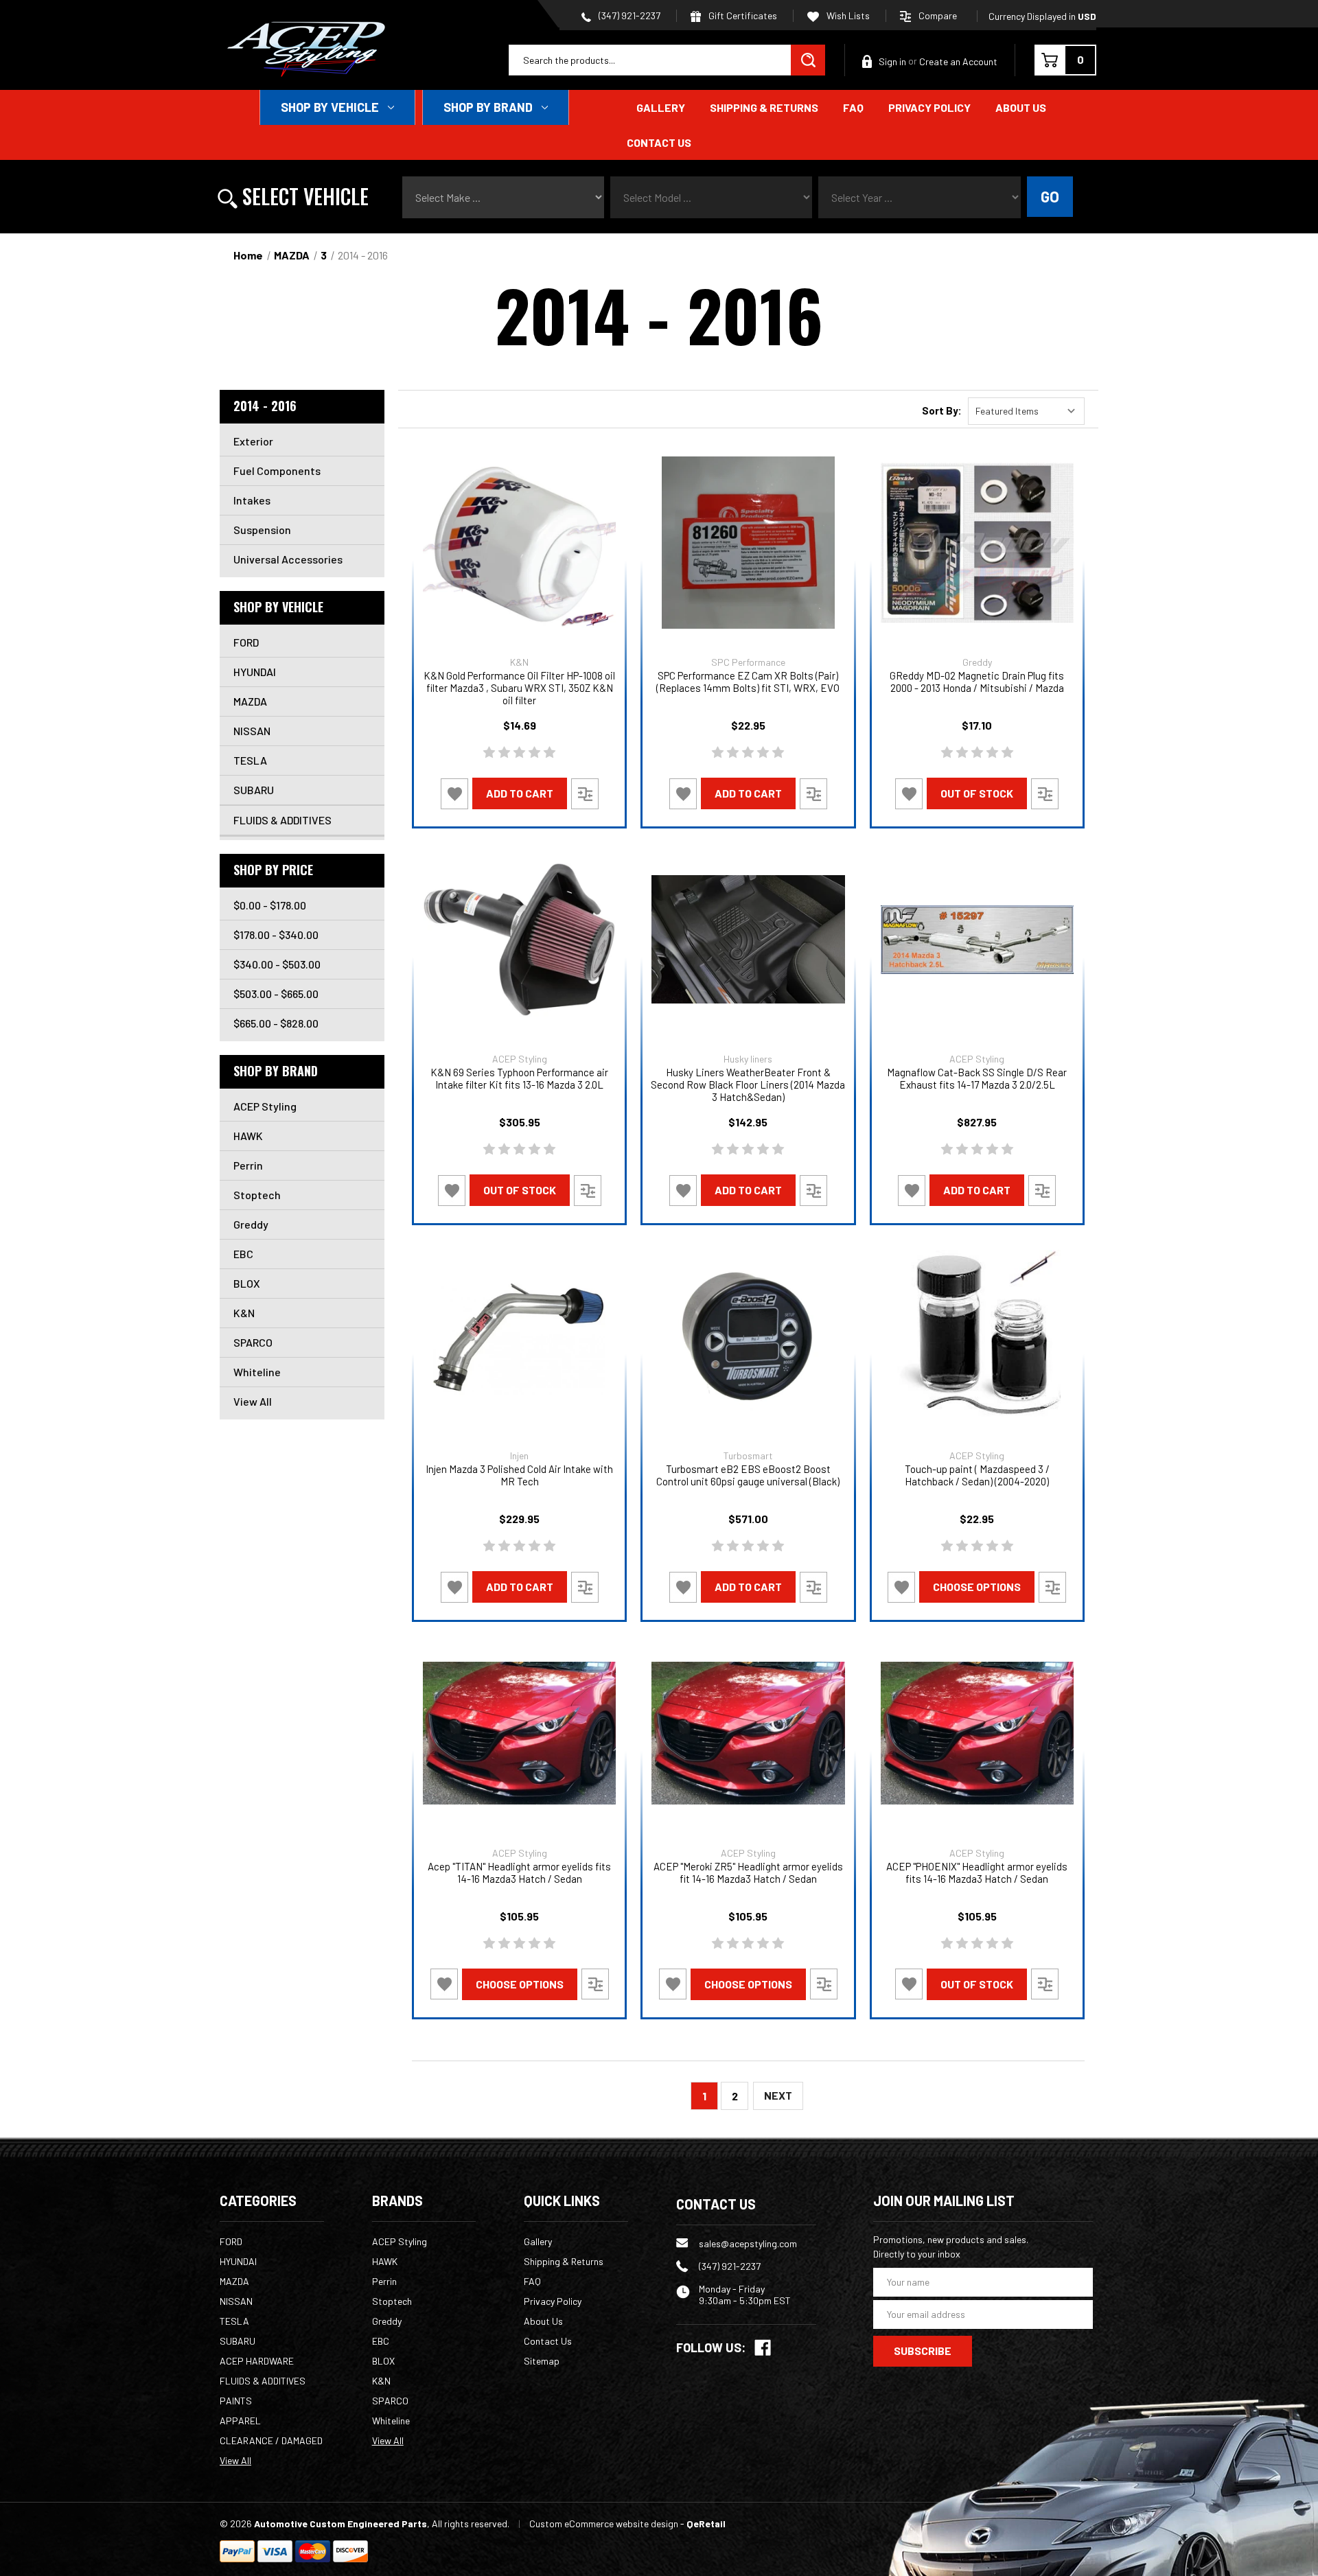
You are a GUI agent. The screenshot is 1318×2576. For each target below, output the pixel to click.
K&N (244, 1313)
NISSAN (252, 731)
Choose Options (977, 1587)
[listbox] (1026, 411)
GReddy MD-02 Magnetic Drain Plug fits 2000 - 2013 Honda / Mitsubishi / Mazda (977, 682)
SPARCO (253, 1342)
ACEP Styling (265, 1106)
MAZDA (250, 701)
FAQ (853, 107)
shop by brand (488, 107)
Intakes (252, 500)
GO (1050, 196)
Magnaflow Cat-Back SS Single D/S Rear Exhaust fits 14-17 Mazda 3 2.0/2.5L (977, 1078)
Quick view (519, 543)
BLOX (247, 1283)
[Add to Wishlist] (454, 794)
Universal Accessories (288, 559)
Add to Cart (520, 793)
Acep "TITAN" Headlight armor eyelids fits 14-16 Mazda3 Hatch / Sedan (519, 1872)
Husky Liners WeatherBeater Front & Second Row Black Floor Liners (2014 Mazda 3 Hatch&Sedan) (748, 1084)
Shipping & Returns (764, 107)
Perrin (248, 1165)
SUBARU (254, 790)
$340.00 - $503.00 (277, 964)
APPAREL (240, 2421)
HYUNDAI (255, 672)
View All (253, 1401)
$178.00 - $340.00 (276, 935)
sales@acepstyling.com (748, 2243)
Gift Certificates (742, 15)
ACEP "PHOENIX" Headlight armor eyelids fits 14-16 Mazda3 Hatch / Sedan (977, 1872)
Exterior (253, 441)
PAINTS (236, 2401)
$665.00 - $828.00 (276, 1023)
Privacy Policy (929, 107)
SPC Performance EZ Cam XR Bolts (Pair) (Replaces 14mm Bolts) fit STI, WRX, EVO (748, 682)
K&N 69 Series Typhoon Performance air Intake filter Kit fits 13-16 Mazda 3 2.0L (519, 1078)
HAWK (248, 1136)
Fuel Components (277, 471)
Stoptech (257, 1195)
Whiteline (257, 1372)
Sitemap (542, 2361)
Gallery (661, 107)
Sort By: (942, 410)
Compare (938, 15)
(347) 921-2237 (628, 15)
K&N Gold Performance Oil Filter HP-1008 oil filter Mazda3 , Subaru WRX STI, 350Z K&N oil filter (519, 688)
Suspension (262, 530)
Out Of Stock (977, 793)
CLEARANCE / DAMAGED (271, 2440)
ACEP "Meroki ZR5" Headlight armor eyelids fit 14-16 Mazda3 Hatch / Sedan (748, 1872)
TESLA (250, 760)
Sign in (892, 61)
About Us (1021, 107)
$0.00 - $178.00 (270, 905)
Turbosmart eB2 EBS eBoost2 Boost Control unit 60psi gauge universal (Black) (748, 1475)
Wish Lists (847, 15)
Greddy (251, 1224)
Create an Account (958, 61)
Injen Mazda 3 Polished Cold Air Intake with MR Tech (519, 1475)
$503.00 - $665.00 (276, 994)
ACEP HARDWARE (257, 2361)
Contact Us (659, 142)
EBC (243, 1254)
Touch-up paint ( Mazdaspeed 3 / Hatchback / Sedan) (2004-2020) (977, 1475)
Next (778, 2095)
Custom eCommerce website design (604, 2523)
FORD (246, 642)
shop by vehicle (330, 107)
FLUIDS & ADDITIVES (282, 820)
